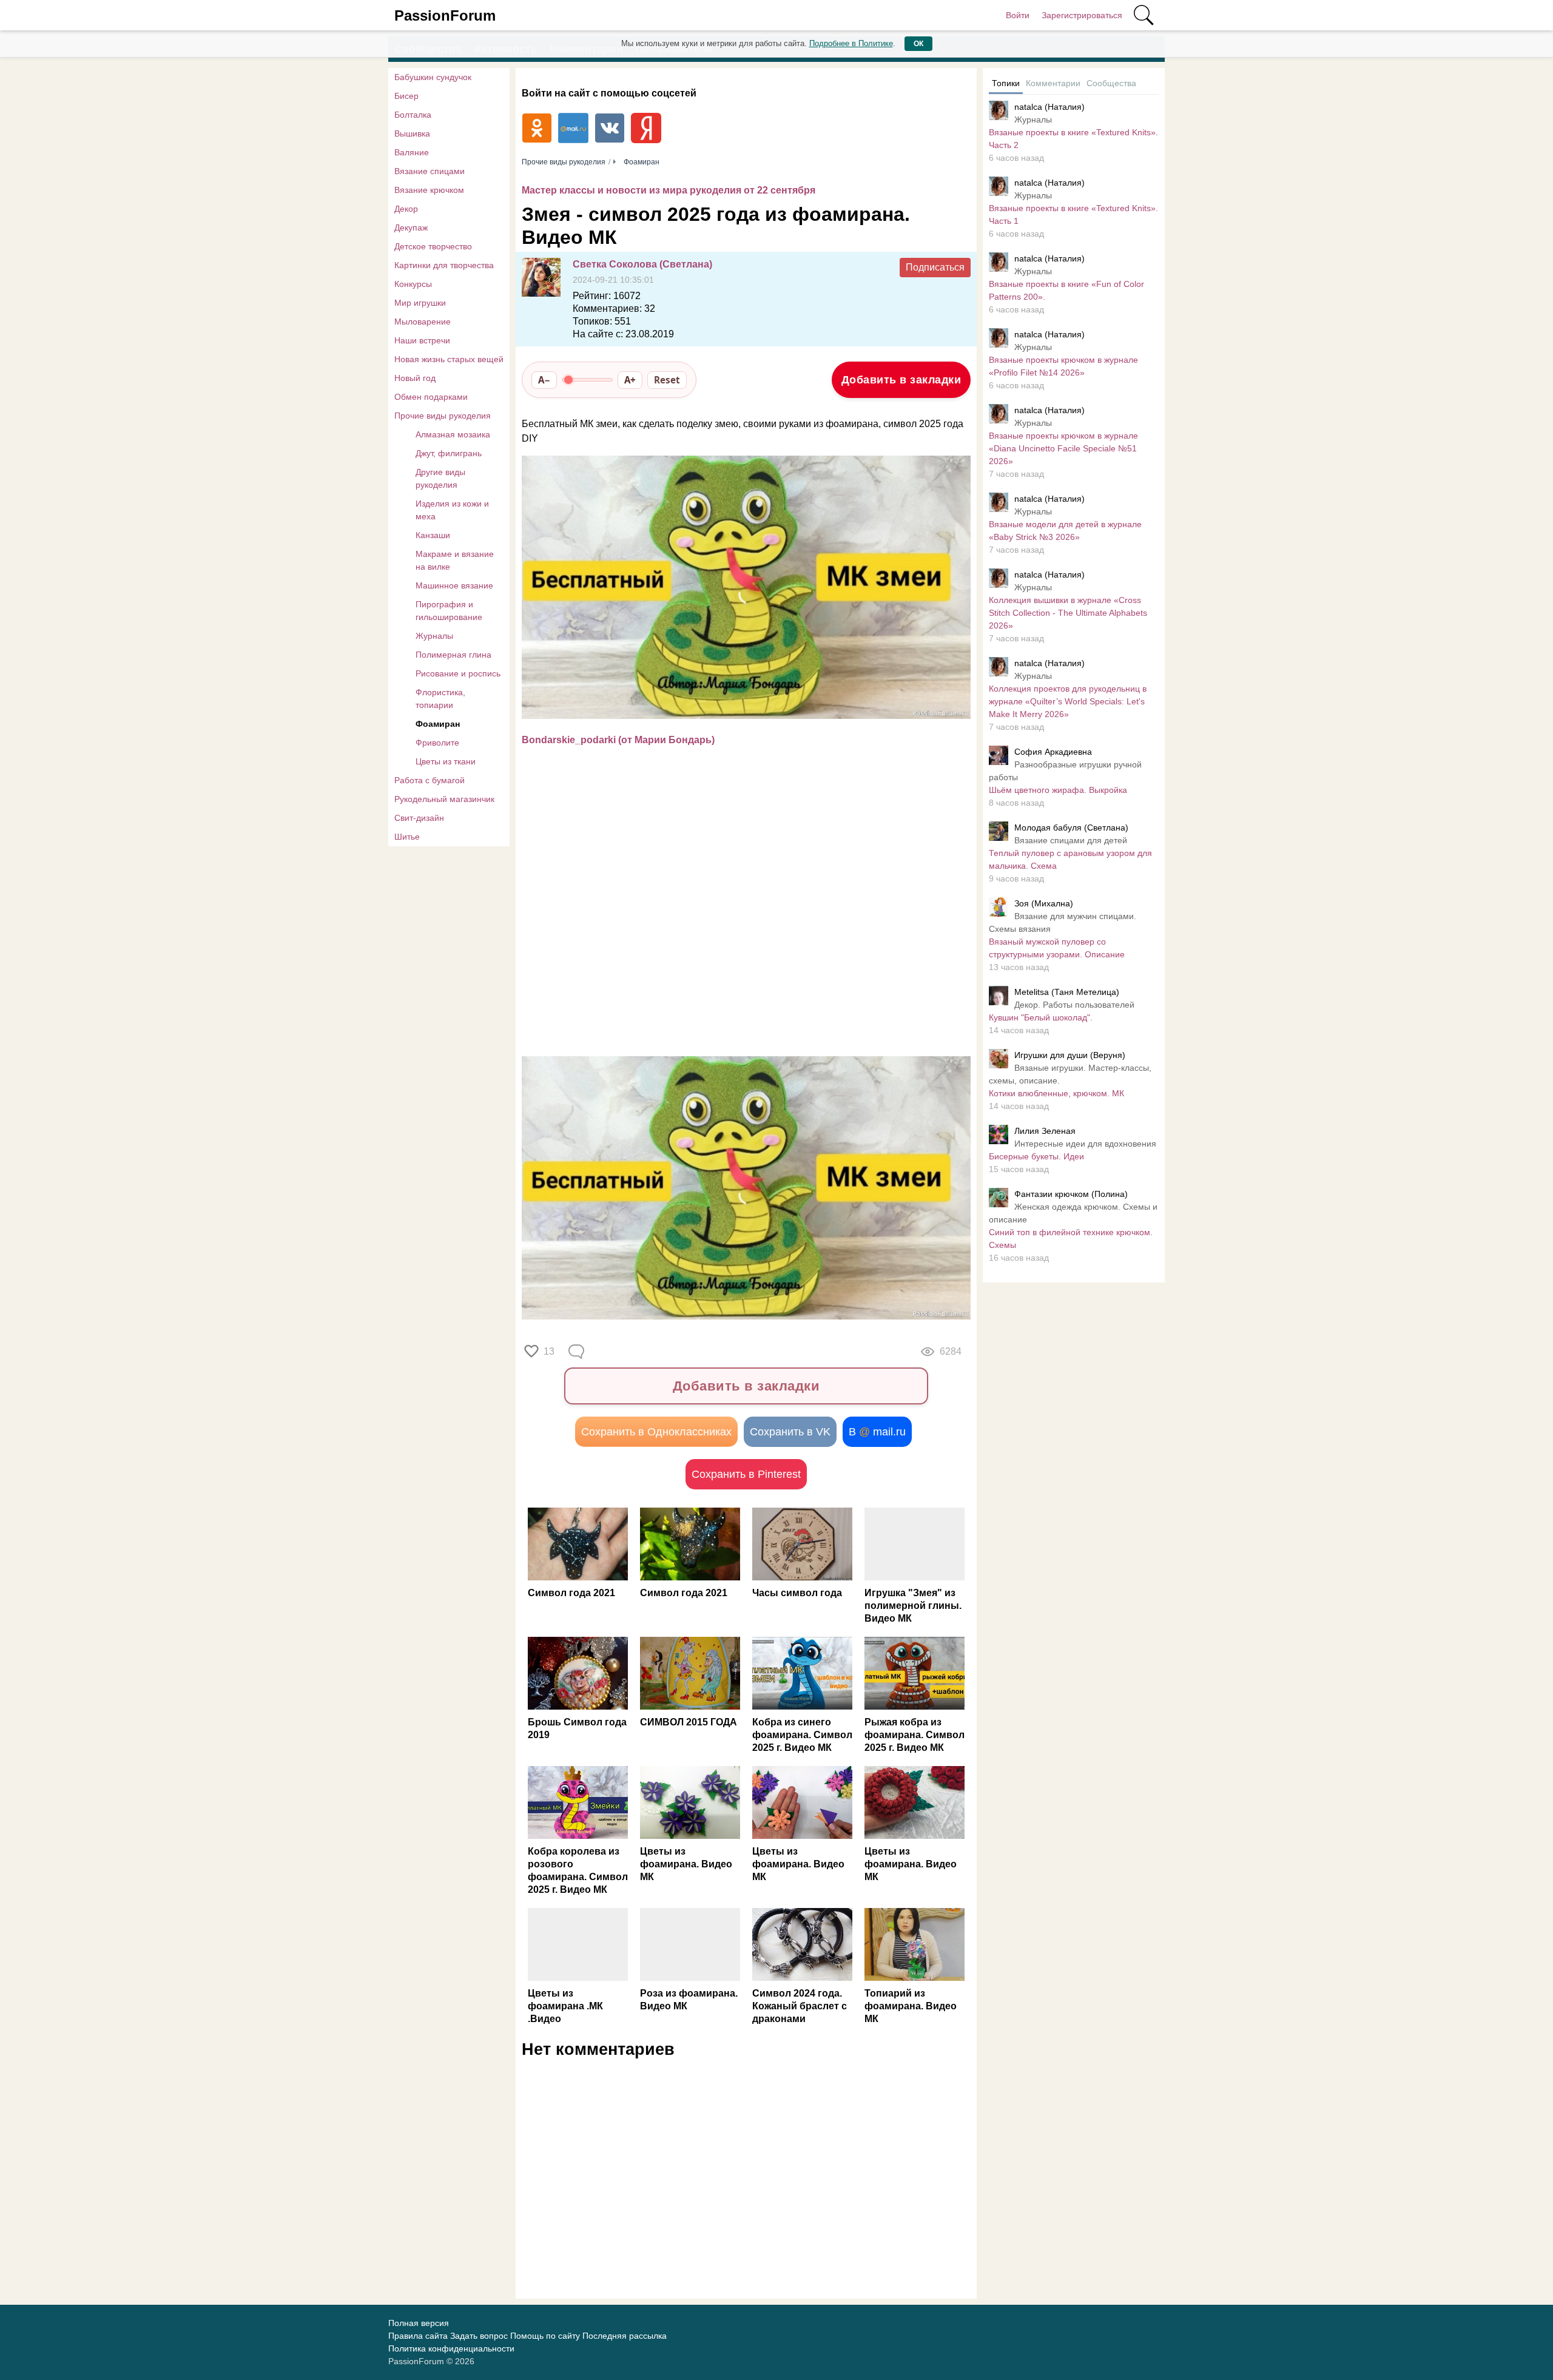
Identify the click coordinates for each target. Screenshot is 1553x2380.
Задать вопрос (479, 2336)
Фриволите (437, 743)
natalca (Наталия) (1049, 107)
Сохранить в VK (790, 1432)
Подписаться (935, 267)
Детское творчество (433, 246)
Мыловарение (423, 322)
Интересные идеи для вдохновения (1085, 1144)
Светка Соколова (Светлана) (642, 264)
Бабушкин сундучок (433, 77)
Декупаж (411, 228)
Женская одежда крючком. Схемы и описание (1073, 1213)
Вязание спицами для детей (1071, 840)
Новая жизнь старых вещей (449, 359)
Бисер (406, 96)
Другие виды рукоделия (440, 478)
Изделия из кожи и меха (452, 510)
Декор (406, 209)
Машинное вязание (454, 585)
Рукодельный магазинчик (444, 799)
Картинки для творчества (444, 265)
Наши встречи (422, 340)
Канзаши (433, 535)
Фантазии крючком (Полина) (1071, 1194)
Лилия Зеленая (1045, 1131)
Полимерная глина (453, 655)
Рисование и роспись (458, 673)
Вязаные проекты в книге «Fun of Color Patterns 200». (1066, 290)
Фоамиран (438, 724)
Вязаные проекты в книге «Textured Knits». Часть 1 (1073, 214)
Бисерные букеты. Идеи (1036, 1156)
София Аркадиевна (1053, 752)
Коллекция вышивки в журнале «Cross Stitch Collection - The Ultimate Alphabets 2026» (1068, 613)
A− (544, 380)
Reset (667, 380)
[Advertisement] (740, 950)
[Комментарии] (578, 1352)
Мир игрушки (420, 303)
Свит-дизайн (419, 818)
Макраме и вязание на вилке (455, 560)
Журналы (434, 636)
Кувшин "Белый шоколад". (1041, 1017)
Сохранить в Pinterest (746, 1474)
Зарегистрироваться (1082, 15)
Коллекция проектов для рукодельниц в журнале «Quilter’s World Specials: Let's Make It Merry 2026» (1068, 701)
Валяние (412, 152)
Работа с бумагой (430, 780)
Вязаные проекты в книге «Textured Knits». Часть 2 (1073, 139)
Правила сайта (418, 2336)
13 (549, 1351)
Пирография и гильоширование (449, 611)
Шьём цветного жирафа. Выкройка (1058, 790)
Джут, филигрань (449, 453)
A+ (630, 380)
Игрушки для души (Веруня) (1070, 1055)
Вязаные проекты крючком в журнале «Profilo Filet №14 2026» (1063, 366)
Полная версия (419, 2323)
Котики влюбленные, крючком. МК (1056, 1093)
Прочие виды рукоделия (443, 416)
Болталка (413, 115)
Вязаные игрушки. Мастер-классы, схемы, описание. (1070, 1074)
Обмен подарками (431, 397)
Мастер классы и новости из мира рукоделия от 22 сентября (669, 190)
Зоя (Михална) (1044, 903)
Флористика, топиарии (440, 699)
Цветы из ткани (446, 761)
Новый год (415, 378)
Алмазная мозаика (453, 434)
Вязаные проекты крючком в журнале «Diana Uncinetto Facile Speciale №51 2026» (1063, 448)
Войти (1018, 15)
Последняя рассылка (625, 2336)
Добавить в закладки (901, 380)
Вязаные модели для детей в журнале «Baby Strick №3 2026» (1065, 531)
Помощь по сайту (545, 2336)
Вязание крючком (429, 190)
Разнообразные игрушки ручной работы (1065, 771)
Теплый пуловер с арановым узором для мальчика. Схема (1070, 859)
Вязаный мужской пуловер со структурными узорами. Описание (1057, 948)
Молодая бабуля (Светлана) (1071, 828)
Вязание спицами (430, 171)
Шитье (407, 837)
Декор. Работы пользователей (1074, 1005)
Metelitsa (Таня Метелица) (1067, 992)
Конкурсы (413, 284)
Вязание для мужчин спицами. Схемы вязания (1063, 922)
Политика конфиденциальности (451, 2348)
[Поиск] (1144, 15)
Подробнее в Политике (851, 43)
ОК (918, 44)
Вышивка (412, 133)
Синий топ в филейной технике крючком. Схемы (1071, 1239)
